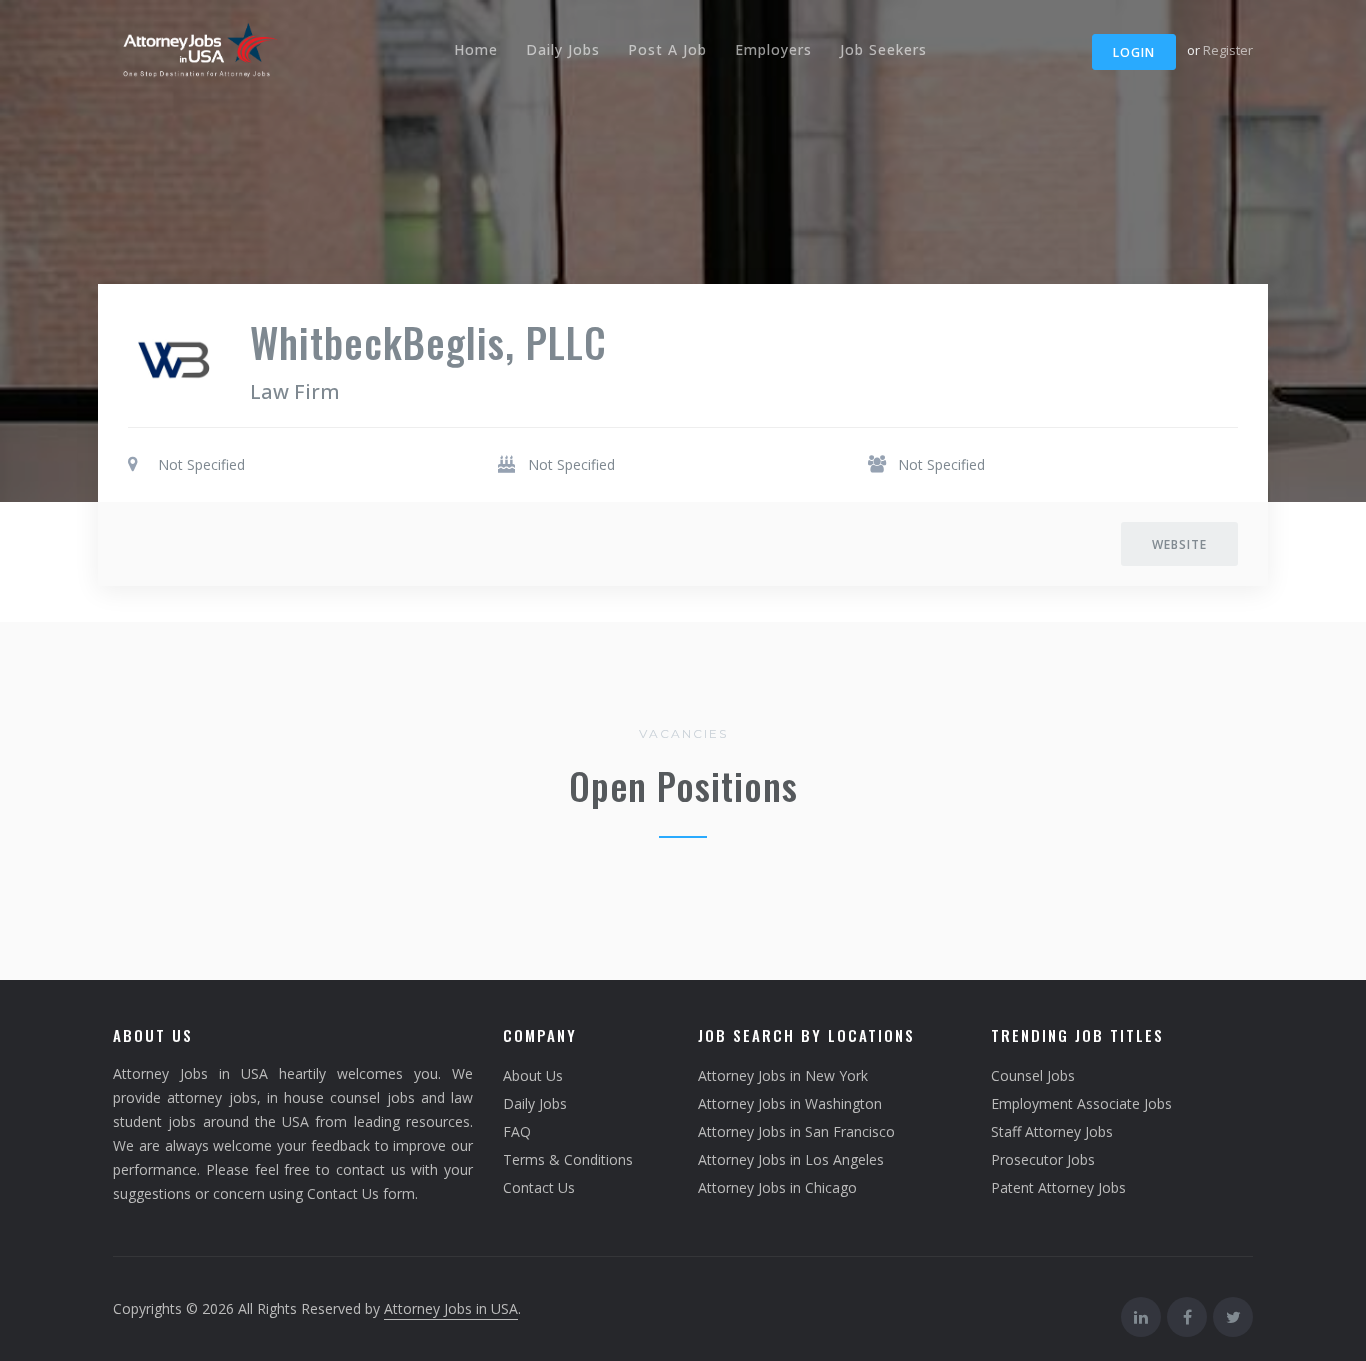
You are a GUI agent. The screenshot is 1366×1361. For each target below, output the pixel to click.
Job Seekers (883, 49)
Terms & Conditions (568, 1159)
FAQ (517, 1131)
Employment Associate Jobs (1081, 1103)
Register (1228, 50)
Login (1134, 52)
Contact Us (539, 1187)
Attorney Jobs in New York (783, 1075)
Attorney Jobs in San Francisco (796, 1131)
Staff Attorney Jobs (1052, 1131)
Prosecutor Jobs (1043, 1159)
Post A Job (667, 49)
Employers (773, 49)
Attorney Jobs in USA (451, 1308)
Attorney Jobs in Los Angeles (791, 1159)
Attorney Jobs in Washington (790, 1103)
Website (1179, 544)
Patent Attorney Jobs (1058, 1187)
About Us (533, 1075)
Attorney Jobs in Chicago (777, 1187)
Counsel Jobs (1033, 1075)
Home (476, 49)
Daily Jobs (563, 49)
